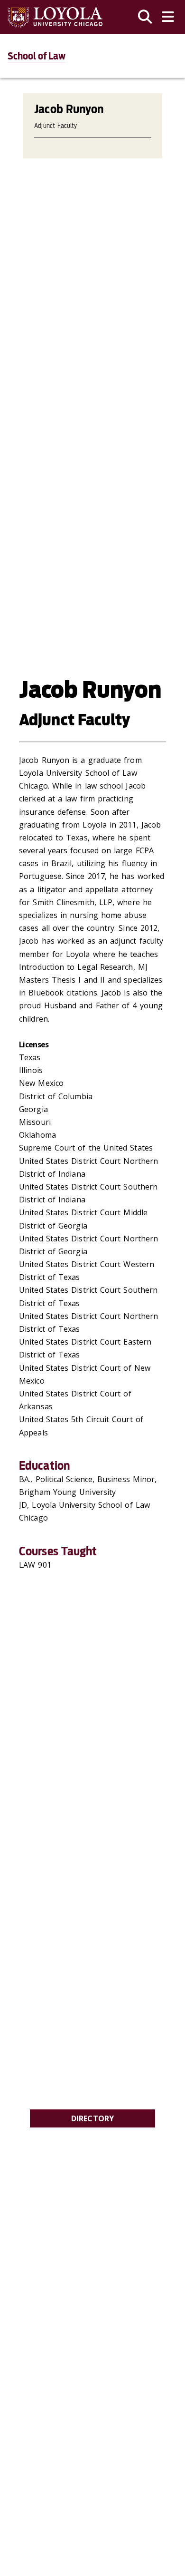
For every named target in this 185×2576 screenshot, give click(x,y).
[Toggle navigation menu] (168, 17)
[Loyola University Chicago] (55, 17)
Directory (93, 2118)
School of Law (37, 56)
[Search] (145, 17)
